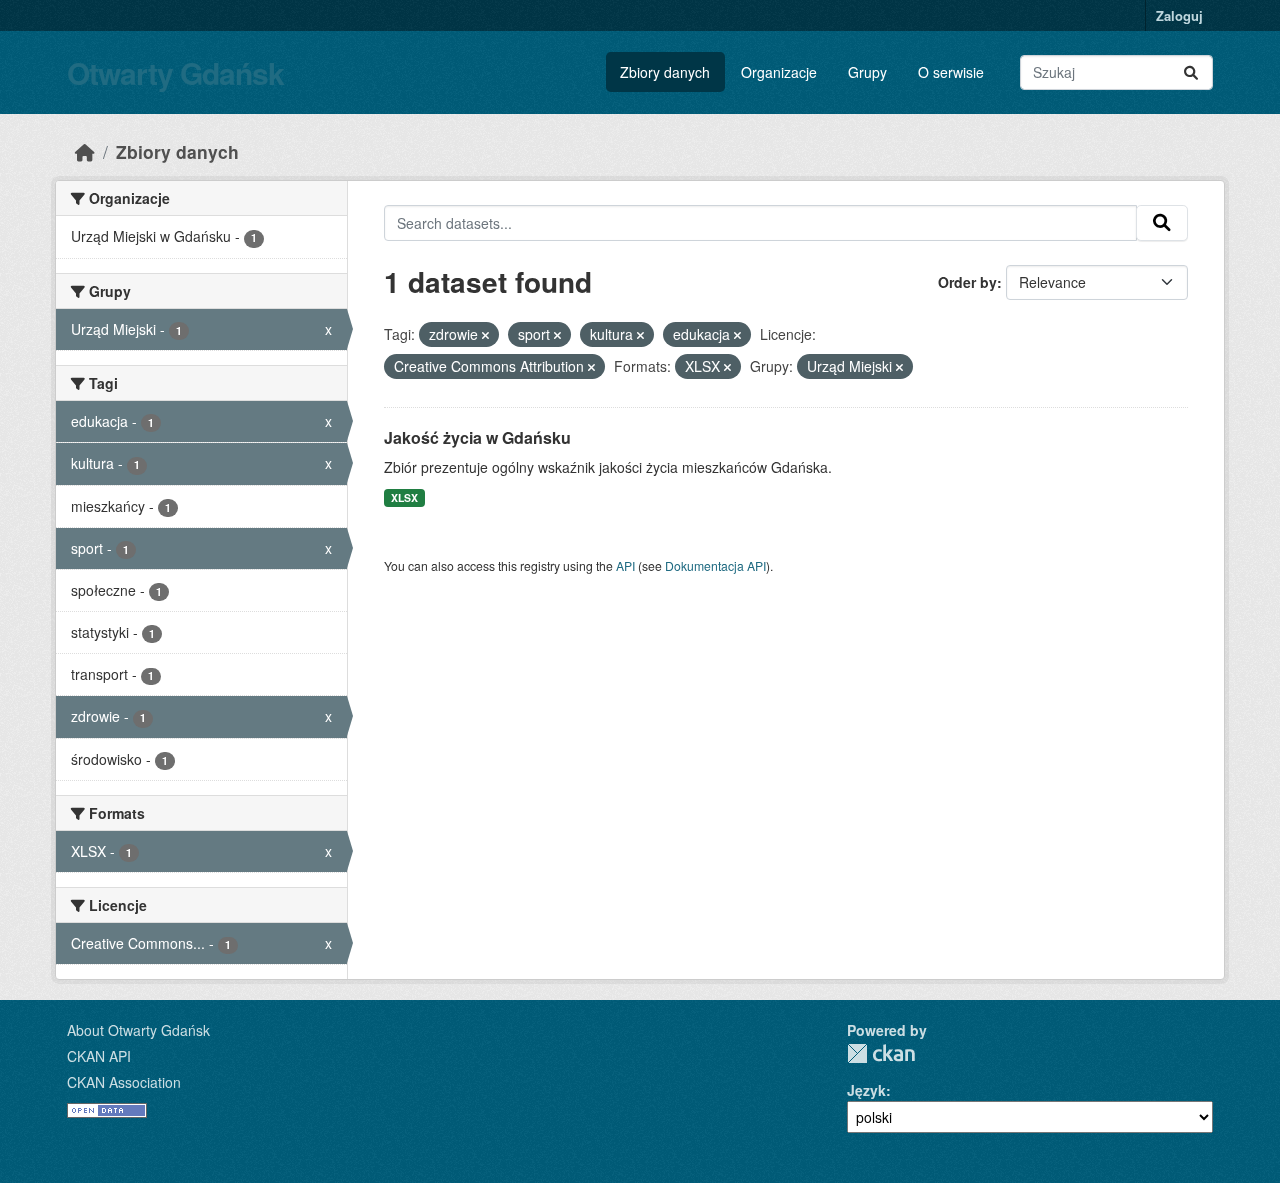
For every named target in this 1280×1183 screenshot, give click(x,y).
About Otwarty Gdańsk (138, 1030)
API (625, 565)
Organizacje (779, 72)
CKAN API (99, 1056)
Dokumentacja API (715, 565)
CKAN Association (124, 1082)
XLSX (404, 497)
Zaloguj (1179, 15)
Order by (967, 282)
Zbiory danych (665, 72)
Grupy (867, 72)
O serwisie (951, 72)
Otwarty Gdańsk (175, 72)
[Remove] (485, 335)
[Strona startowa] (85, 151)
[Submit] (1191, 72)
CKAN (881, 1053)
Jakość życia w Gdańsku (477, 437)
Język (866, 1090)
